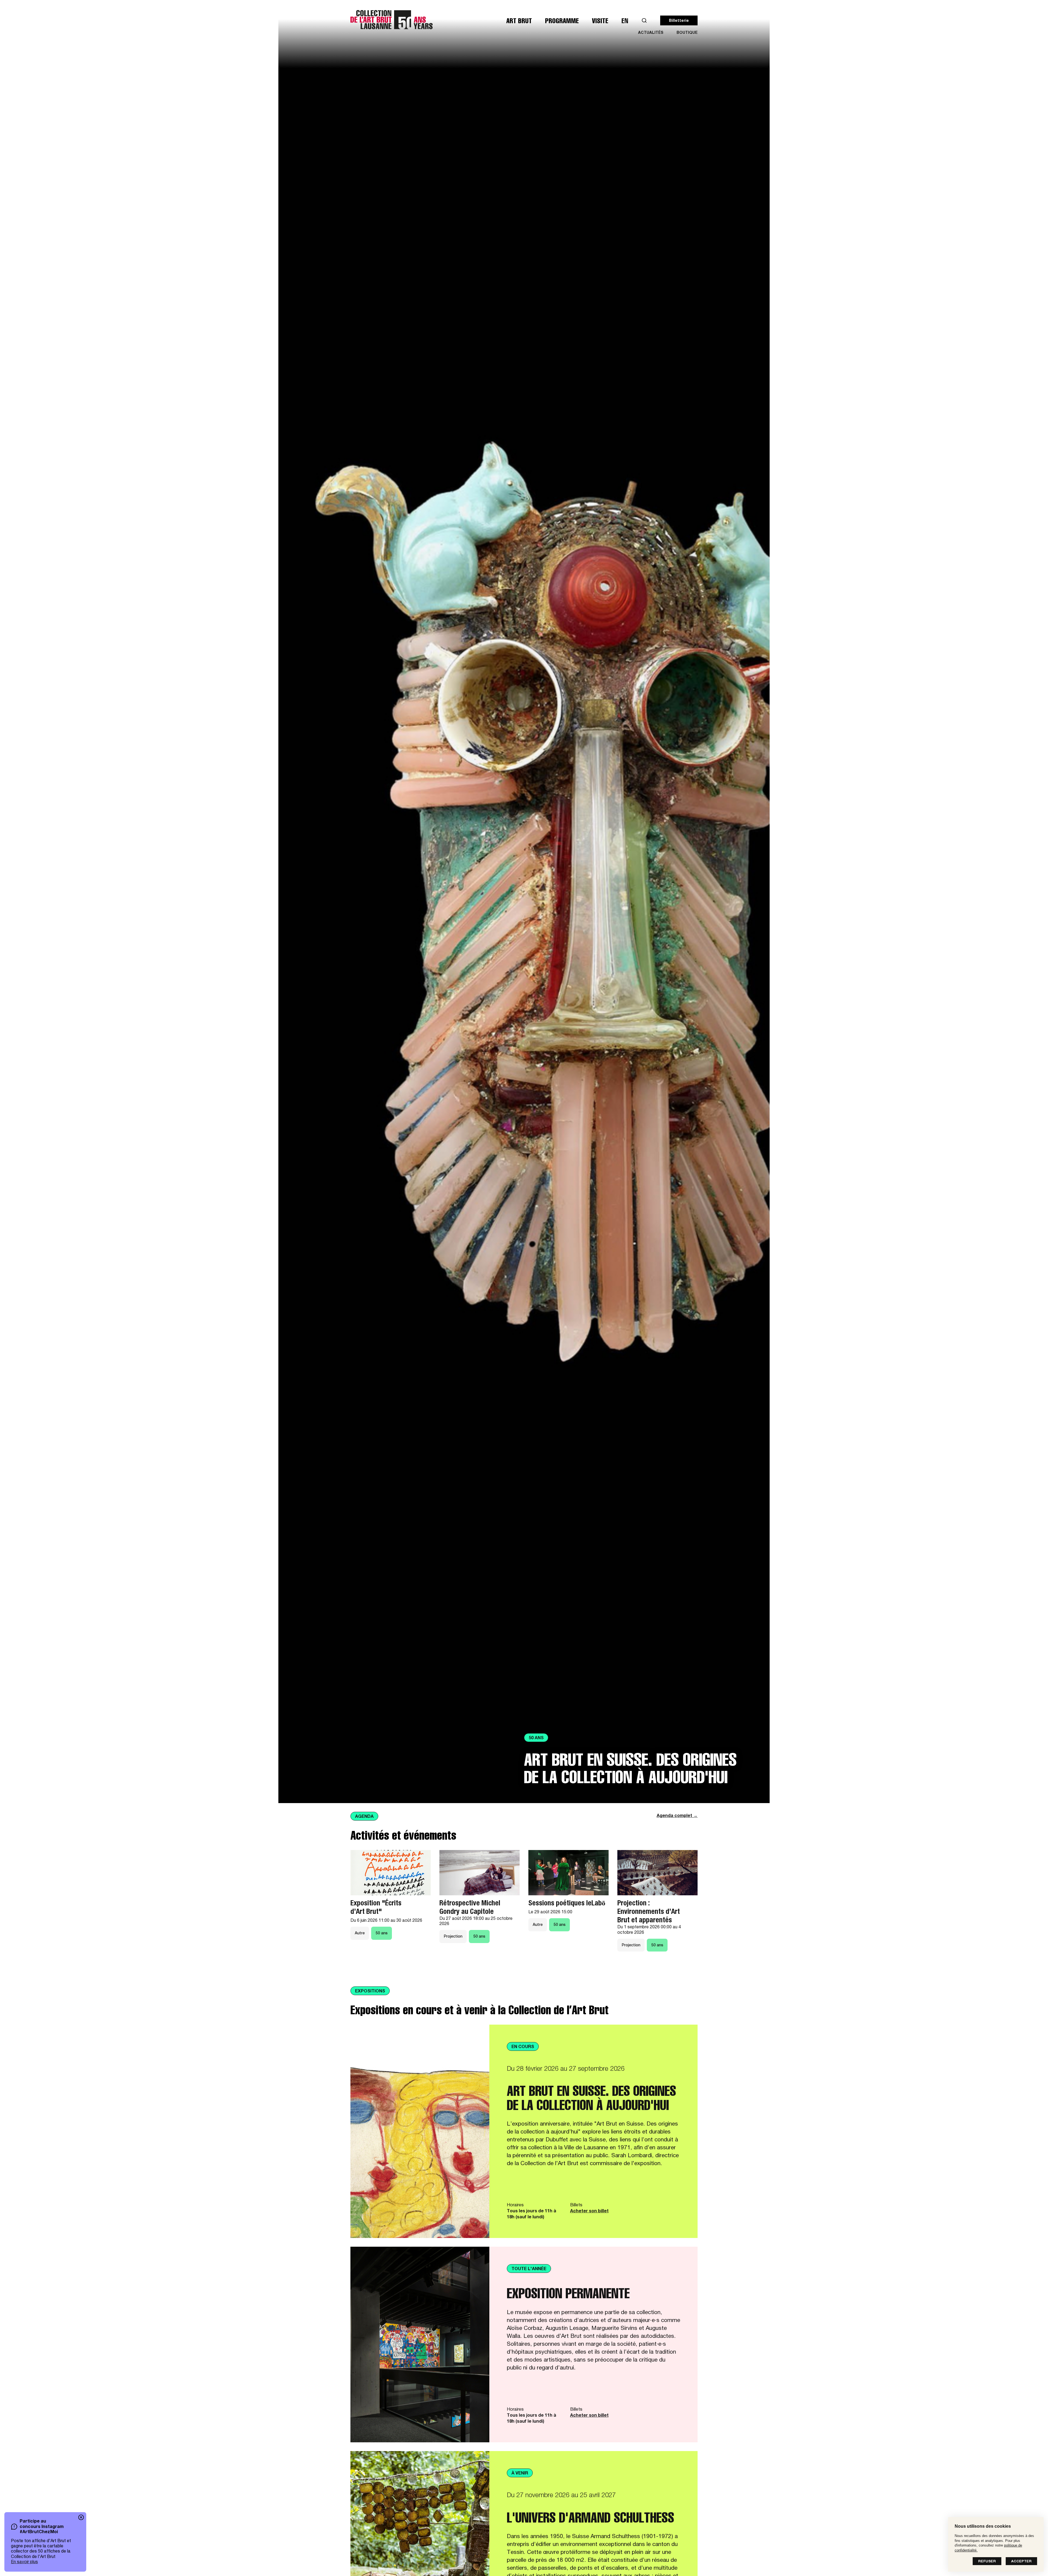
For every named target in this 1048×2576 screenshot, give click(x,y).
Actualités (651, 33)
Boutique (687, 33)
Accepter (1021, 2562)
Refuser (987, 2562)
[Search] (644, 21)
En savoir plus (24, 2562)
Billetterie (679, 21)
